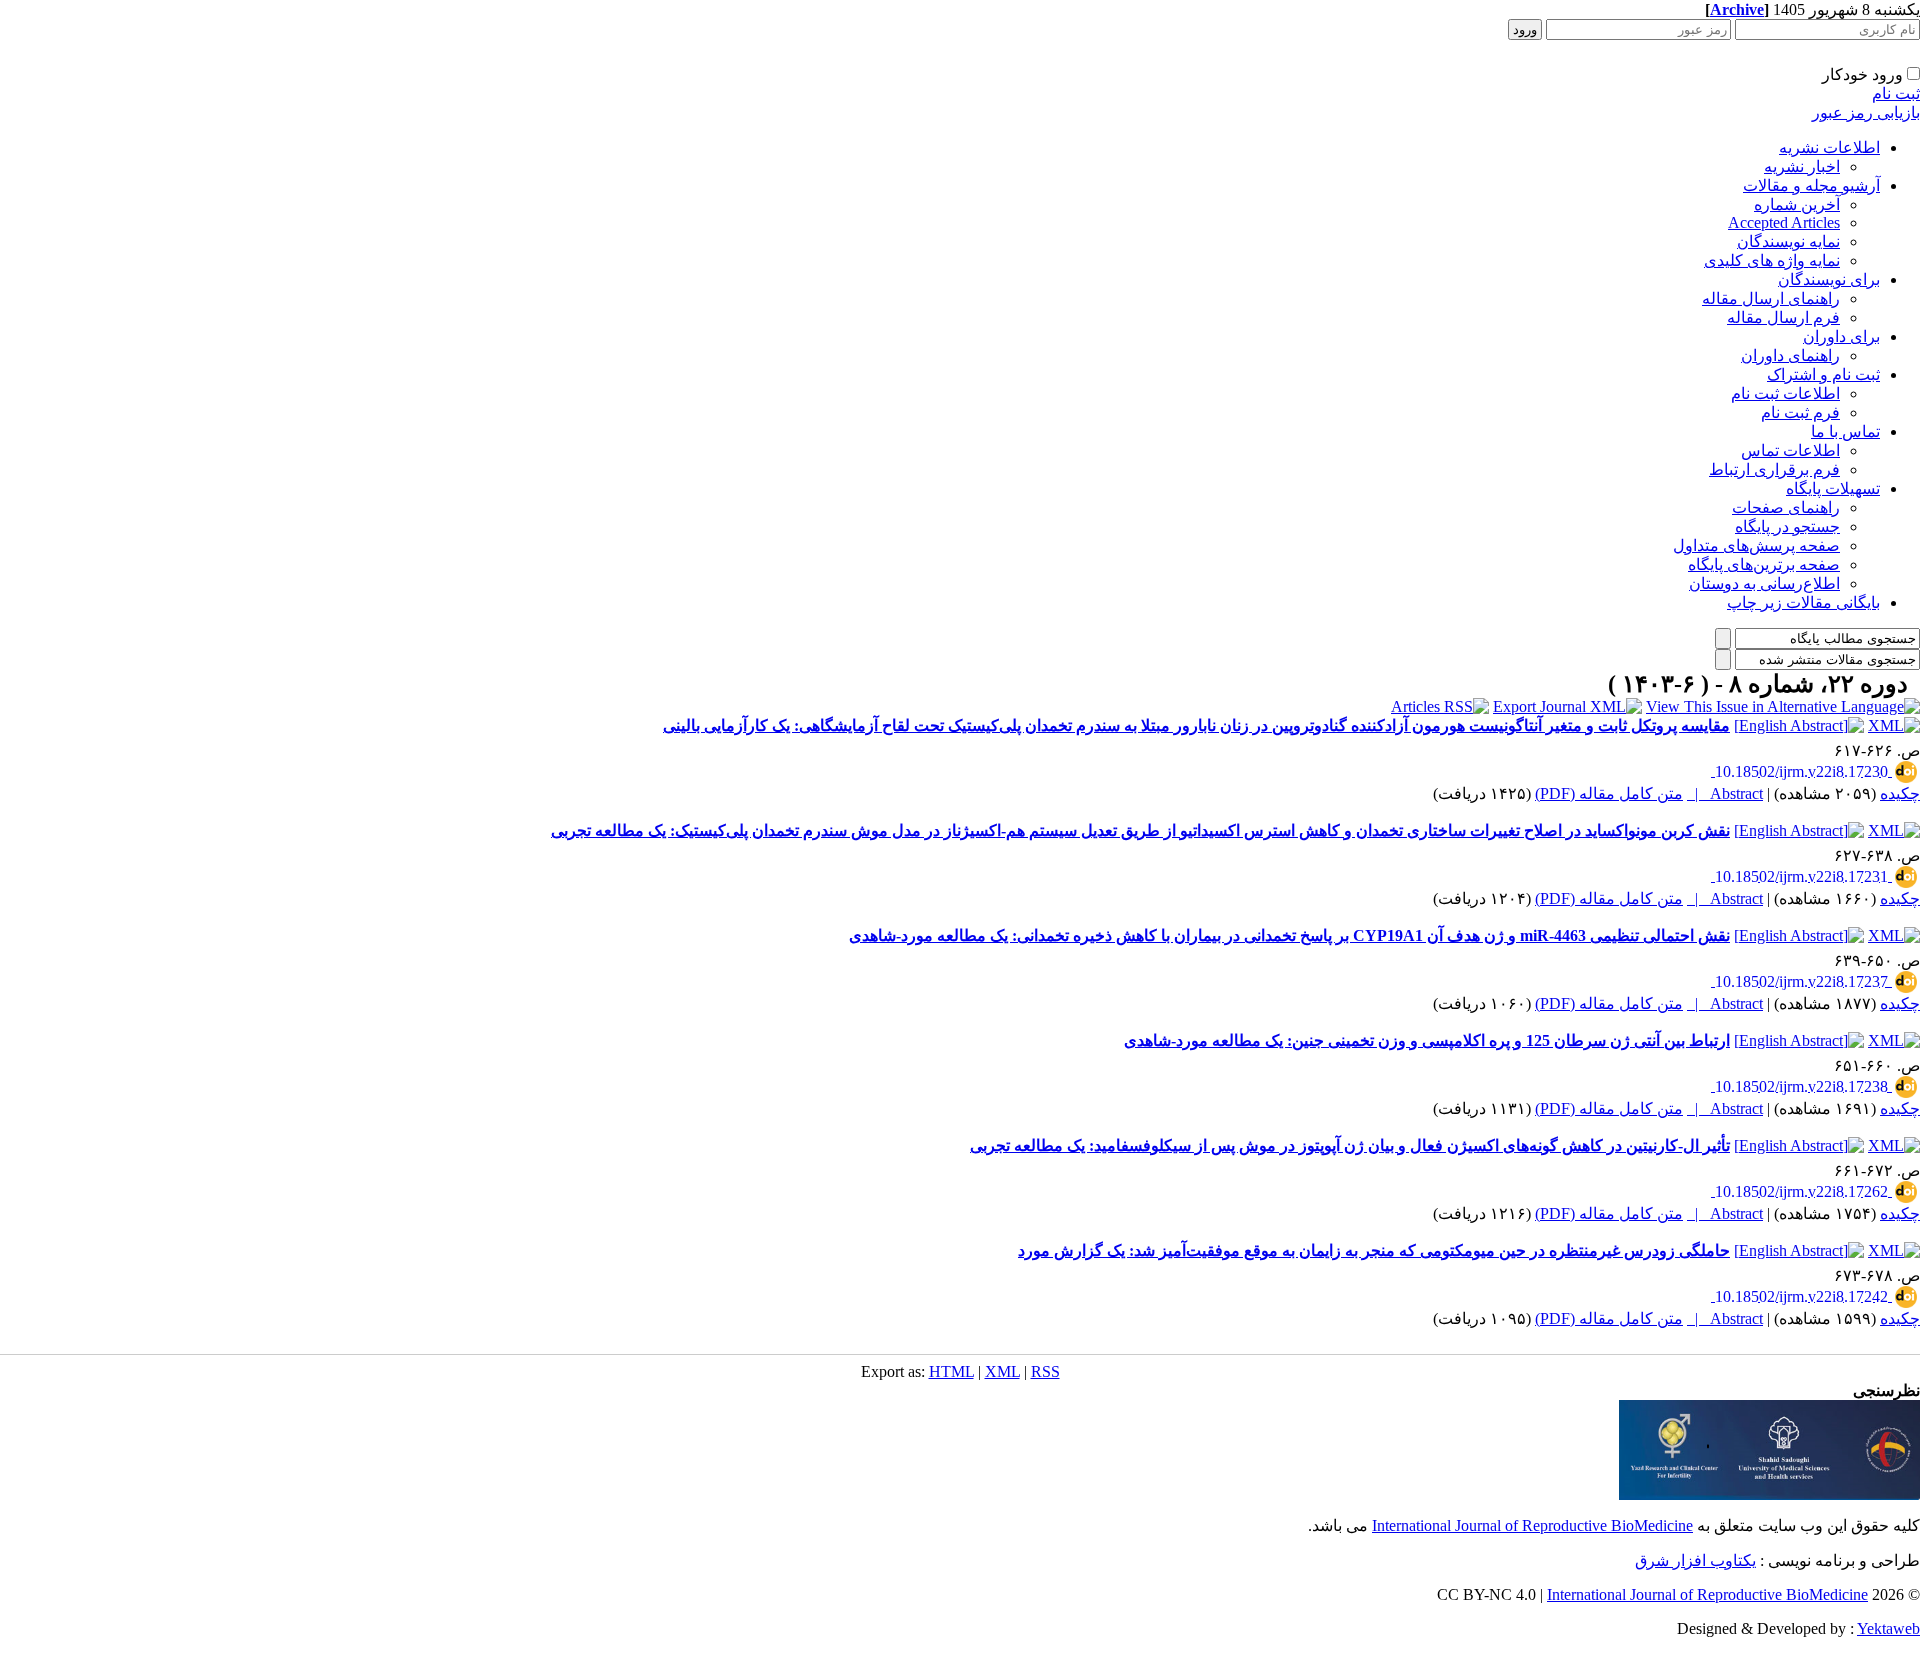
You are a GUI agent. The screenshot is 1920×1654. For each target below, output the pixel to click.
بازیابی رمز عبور (1866, 112)
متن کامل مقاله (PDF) (1609, 793)
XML (1002, 1371)
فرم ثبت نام (1800, 412)
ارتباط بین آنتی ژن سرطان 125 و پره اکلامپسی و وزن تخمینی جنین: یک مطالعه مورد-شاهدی (1427, 1040)
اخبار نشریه (1802, 166)
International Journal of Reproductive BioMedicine (1532, 1525)
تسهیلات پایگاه (1833, 488)
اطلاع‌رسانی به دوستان (1764, 583)
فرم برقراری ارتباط (1774, 469)
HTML (951, 1371)
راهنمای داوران (1790, 355)
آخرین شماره (1797, 204)
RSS (1045, 1371)
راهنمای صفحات (1786, 507)
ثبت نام (1896, 93)
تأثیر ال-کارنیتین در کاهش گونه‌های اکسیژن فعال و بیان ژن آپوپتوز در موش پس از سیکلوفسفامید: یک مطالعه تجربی (1350, 1145)
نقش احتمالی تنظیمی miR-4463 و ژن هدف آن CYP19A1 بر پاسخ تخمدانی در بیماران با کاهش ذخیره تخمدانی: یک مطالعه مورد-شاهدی (1289, 935)
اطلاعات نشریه (1829, 147)
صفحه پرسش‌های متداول (1756, 545)
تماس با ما (1845, 431)
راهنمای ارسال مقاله (1771, 298)
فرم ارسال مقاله (1783, 317)
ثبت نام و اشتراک (1823, 374)
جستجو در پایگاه (1787, 526)
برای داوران (1841, 336)
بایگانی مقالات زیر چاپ (1803, 602)
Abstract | (1725, 793)
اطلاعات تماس (1790, 450)
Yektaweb (1888, 1628)
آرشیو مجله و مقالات (1811, 185)
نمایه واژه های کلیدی (1772, 260)
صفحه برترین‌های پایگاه (1764, 564)
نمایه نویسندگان (1788, 241)
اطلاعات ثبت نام (1785, 393)
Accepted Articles (1784, 222)
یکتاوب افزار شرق (1695, 1560)
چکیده (1900, 793)
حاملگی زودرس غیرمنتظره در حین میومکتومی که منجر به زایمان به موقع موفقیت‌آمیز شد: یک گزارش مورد (1374, 1250)
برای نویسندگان (1829, 279)
